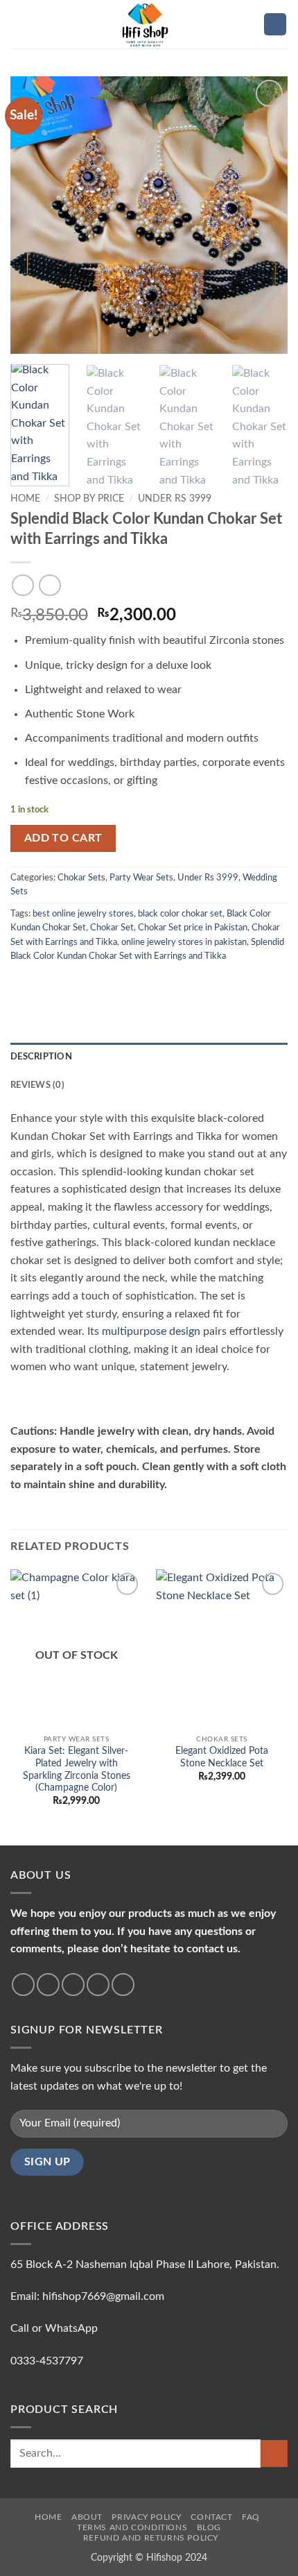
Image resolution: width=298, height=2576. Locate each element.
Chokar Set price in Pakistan (193, 928)
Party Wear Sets (141, 878)
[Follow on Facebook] (23, 1985)
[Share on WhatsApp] (19, 984)
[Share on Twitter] (69, 984)
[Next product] (23, 585)
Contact (211, 2517)
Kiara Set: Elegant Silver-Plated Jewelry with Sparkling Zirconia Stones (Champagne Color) (77, 1769)
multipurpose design (151, 1331)
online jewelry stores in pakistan (184, 942)
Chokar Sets (81, 878)
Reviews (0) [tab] (37, 1085)
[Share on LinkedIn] (137, 984)
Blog (209, 2527)
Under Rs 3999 (175, 499)
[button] (19, 24)
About (87, 2517)
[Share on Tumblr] (155, 984)
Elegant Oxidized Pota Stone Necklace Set (222, 1757)
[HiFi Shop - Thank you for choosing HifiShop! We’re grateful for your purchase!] (149, 24)
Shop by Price (89, 499)
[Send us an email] (98, 1985)
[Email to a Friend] (103, 984)
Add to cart (63, 838)
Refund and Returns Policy (151, 2538)
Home (25, 499)
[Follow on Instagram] (48, 1985)
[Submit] (274, 2454)
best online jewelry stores (83, 914)
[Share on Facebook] (36, 984)
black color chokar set (180, 914)
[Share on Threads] (87, 984)
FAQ (251, 2517)
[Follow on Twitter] (73, 1985)
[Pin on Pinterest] (121, 984)
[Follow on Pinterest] (123, 1985)
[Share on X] (53, 984)
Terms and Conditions (132, 2527)
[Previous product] (50, 585)
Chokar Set (112, 928)
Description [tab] (41, 1057)
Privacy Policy (147, 2517)
